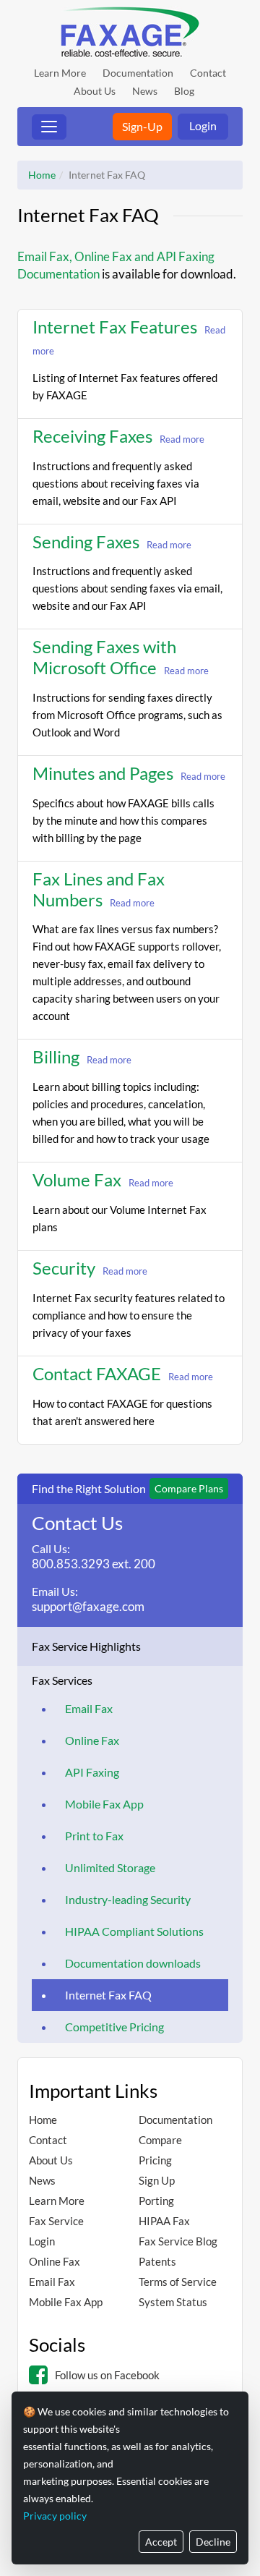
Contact (208, 73)
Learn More (60, 73)
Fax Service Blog (178, 2241)
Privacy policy (55, 2516)
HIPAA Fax (164, 2221)
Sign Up (157, 2180)
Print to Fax (94, 1836)
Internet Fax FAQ (108, 1995)
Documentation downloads (133, 1963)
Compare (160, 2140)
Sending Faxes (86, 541)
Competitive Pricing (114, 2027)
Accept (161, 2542)
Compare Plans (189, 1488)
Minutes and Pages (103, 773)
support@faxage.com (88, 1606)
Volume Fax (77, 1179)
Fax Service (56, 2221)
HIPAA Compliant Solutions (134, 1931)
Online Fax (92, 1740)
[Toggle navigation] (49, 127)
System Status (173, 2302)
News (145, 91)
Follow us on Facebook (107, 2375)
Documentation (138, 73)
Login (203, 126)
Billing (56, 1057)
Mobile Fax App (104, 1804)
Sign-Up (142, 126)
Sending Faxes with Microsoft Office (104, 657)
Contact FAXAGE (97, 1373)
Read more (182, 439)
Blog (184, 91)
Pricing (155, 2160)
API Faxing (92, 1772)
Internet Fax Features (115, 327)
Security (64, 1268)
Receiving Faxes (92, 436)
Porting (156, 2201)
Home (42, 175)
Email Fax (89, 1708)
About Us (95, 91)
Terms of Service (178, 2282)
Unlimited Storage (110, 1867)
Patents (157, 2261)
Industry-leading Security (128, 1899)
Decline (213, 2542)
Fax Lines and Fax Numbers (99, 889)
